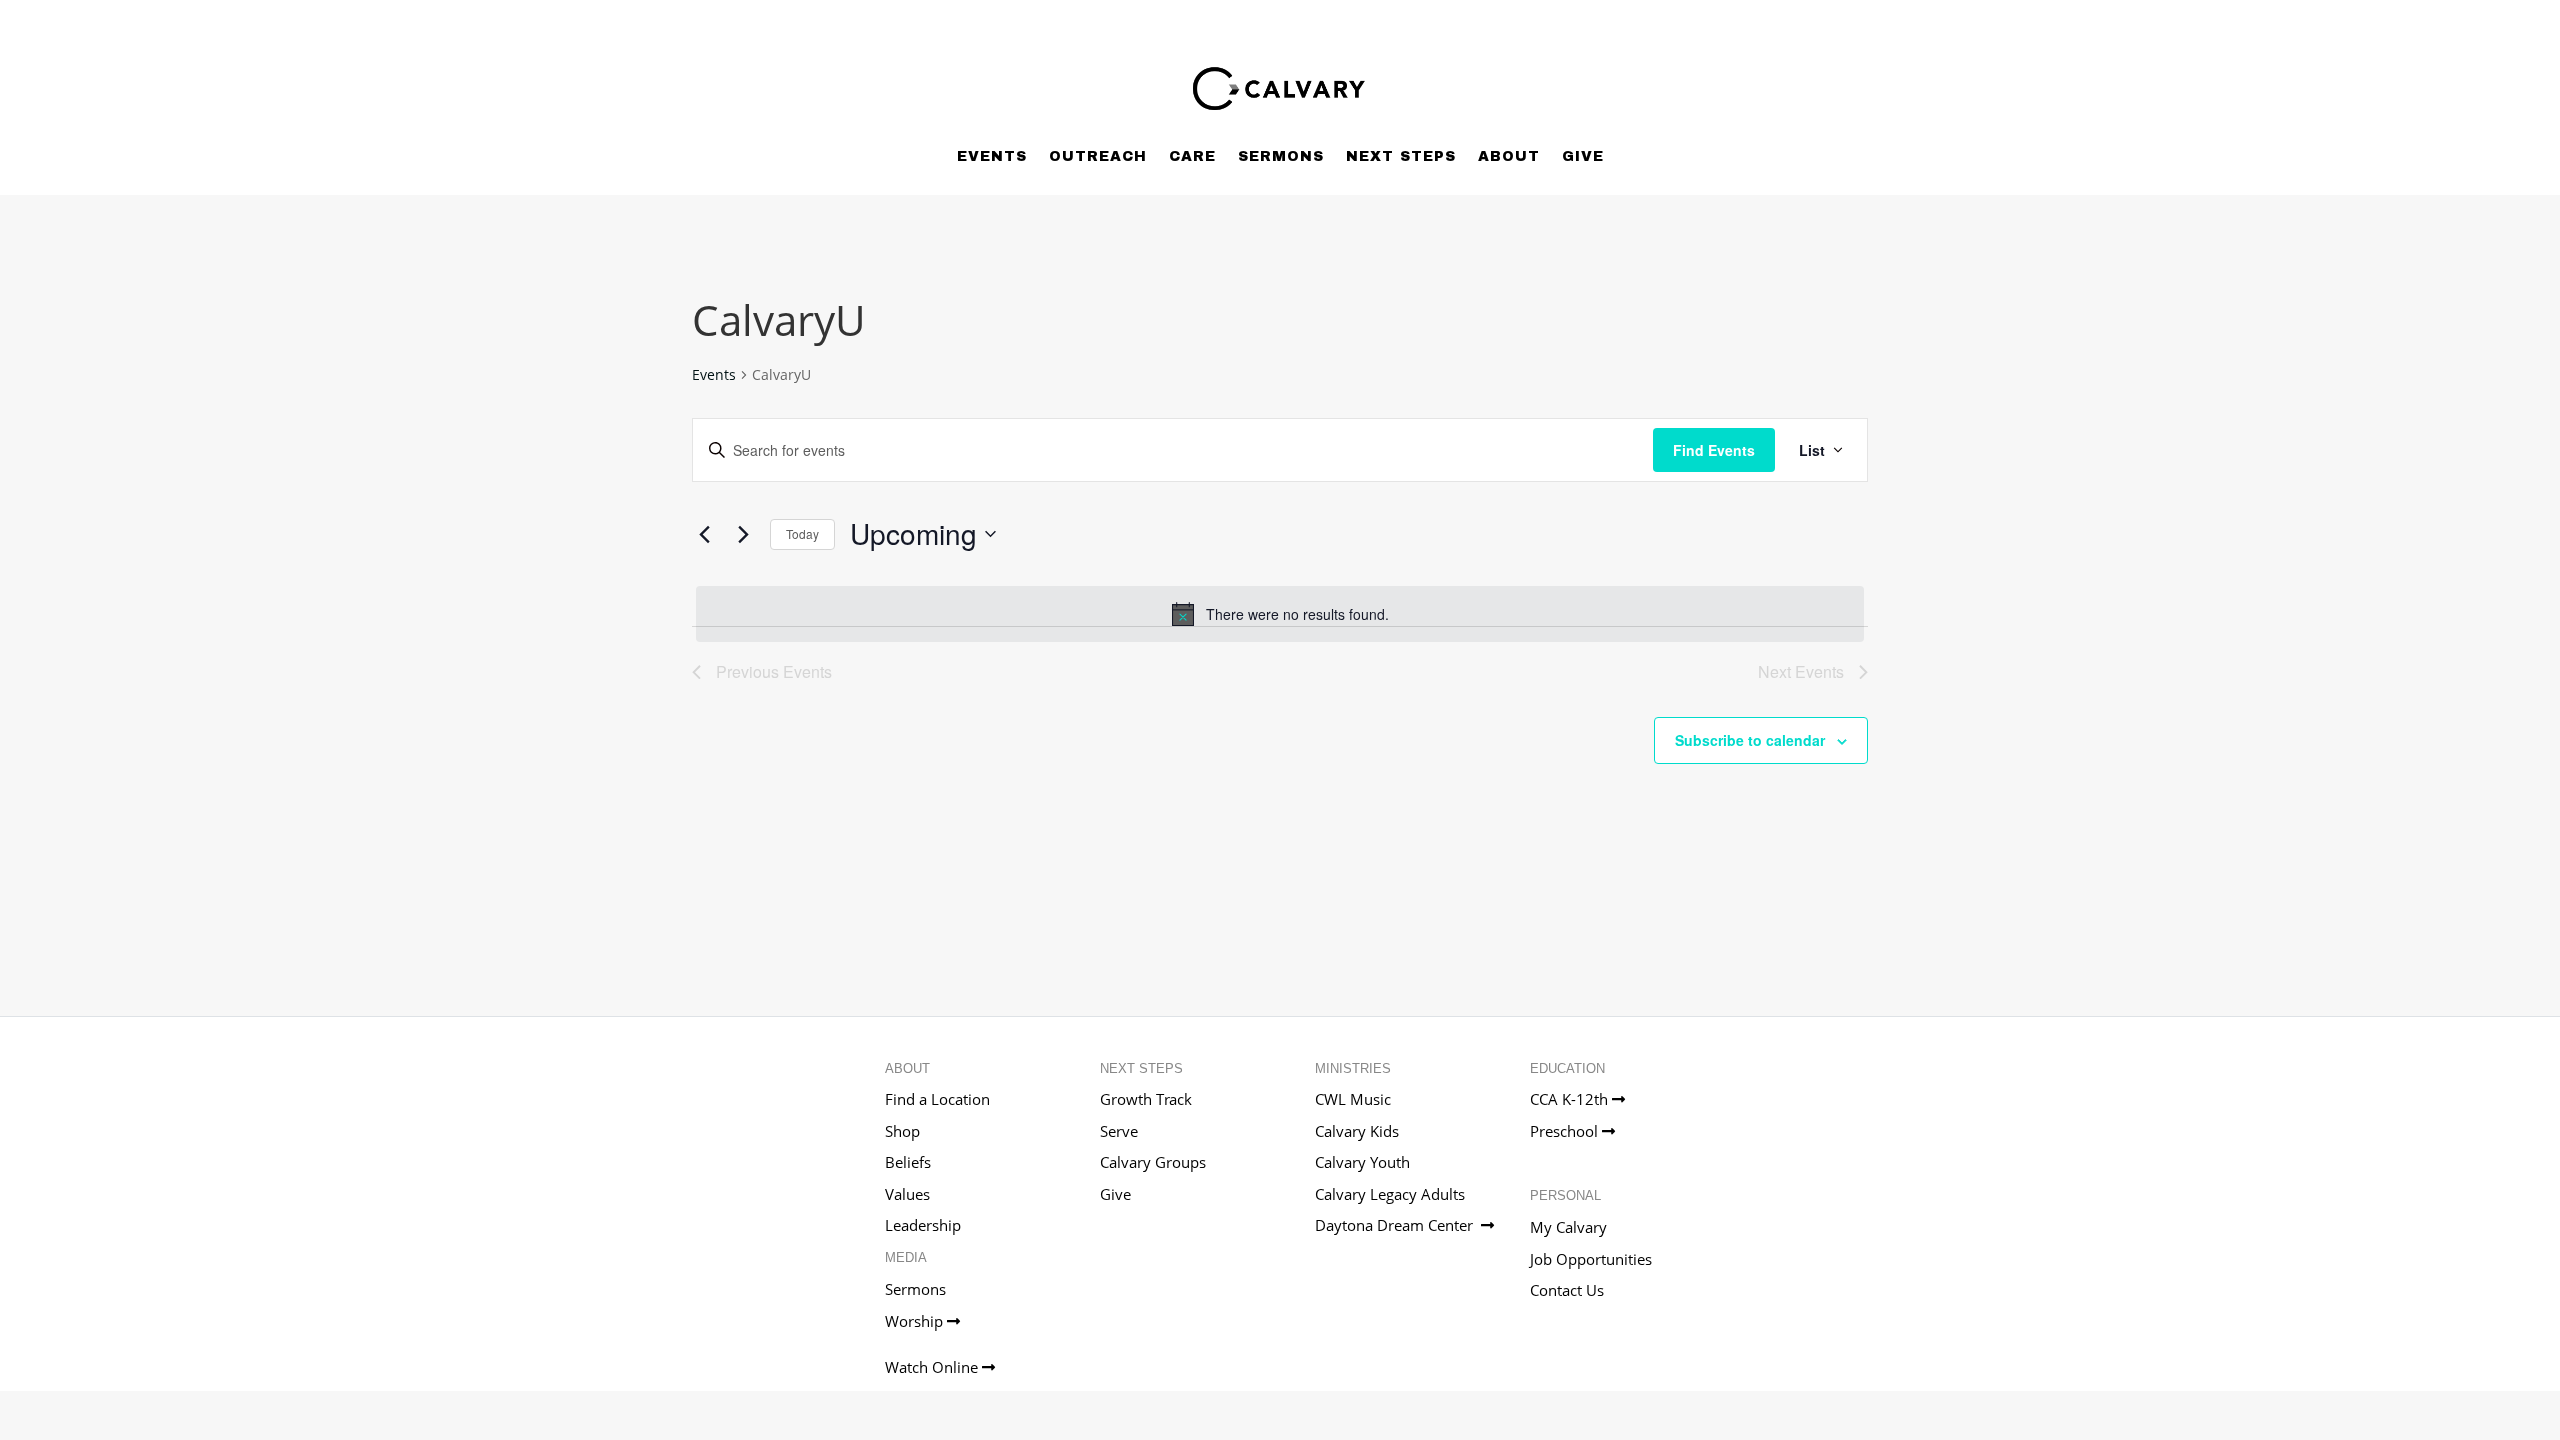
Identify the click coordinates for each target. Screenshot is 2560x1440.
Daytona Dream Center (1398, 1225)
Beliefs (908, 1162)
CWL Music (1353, 1099)
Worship (916, 1321)
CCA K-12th (1571, 1099)
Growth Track (1146, 1099)
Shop (902, 1131)
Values (907, 1194)
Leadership (923, 1225)
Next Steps (1401, 156)
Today (802, 533)
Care (1192, 156)
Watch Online (933, 1367)
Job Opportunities (1591, 1259)
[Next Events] (743, 534)
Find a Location (937, 1099)
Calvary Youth (1362, 1162)
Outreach (1098, 156)
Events (992, 156)
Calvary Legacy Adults (1390, 1194)
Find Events (1714, 450)
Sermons (1281, 156)
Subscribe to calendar (1750, 740)
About (1509, 156)
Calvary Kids (1357, 1131)
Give (1583, 156)
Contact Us (1567, 1290)
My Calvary (1568, 1227)
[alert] (1280, 614)
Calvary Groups (1153, 1162)
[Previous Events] (704, 534)
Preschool (1566, 1131)
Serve (1119, 1131)
